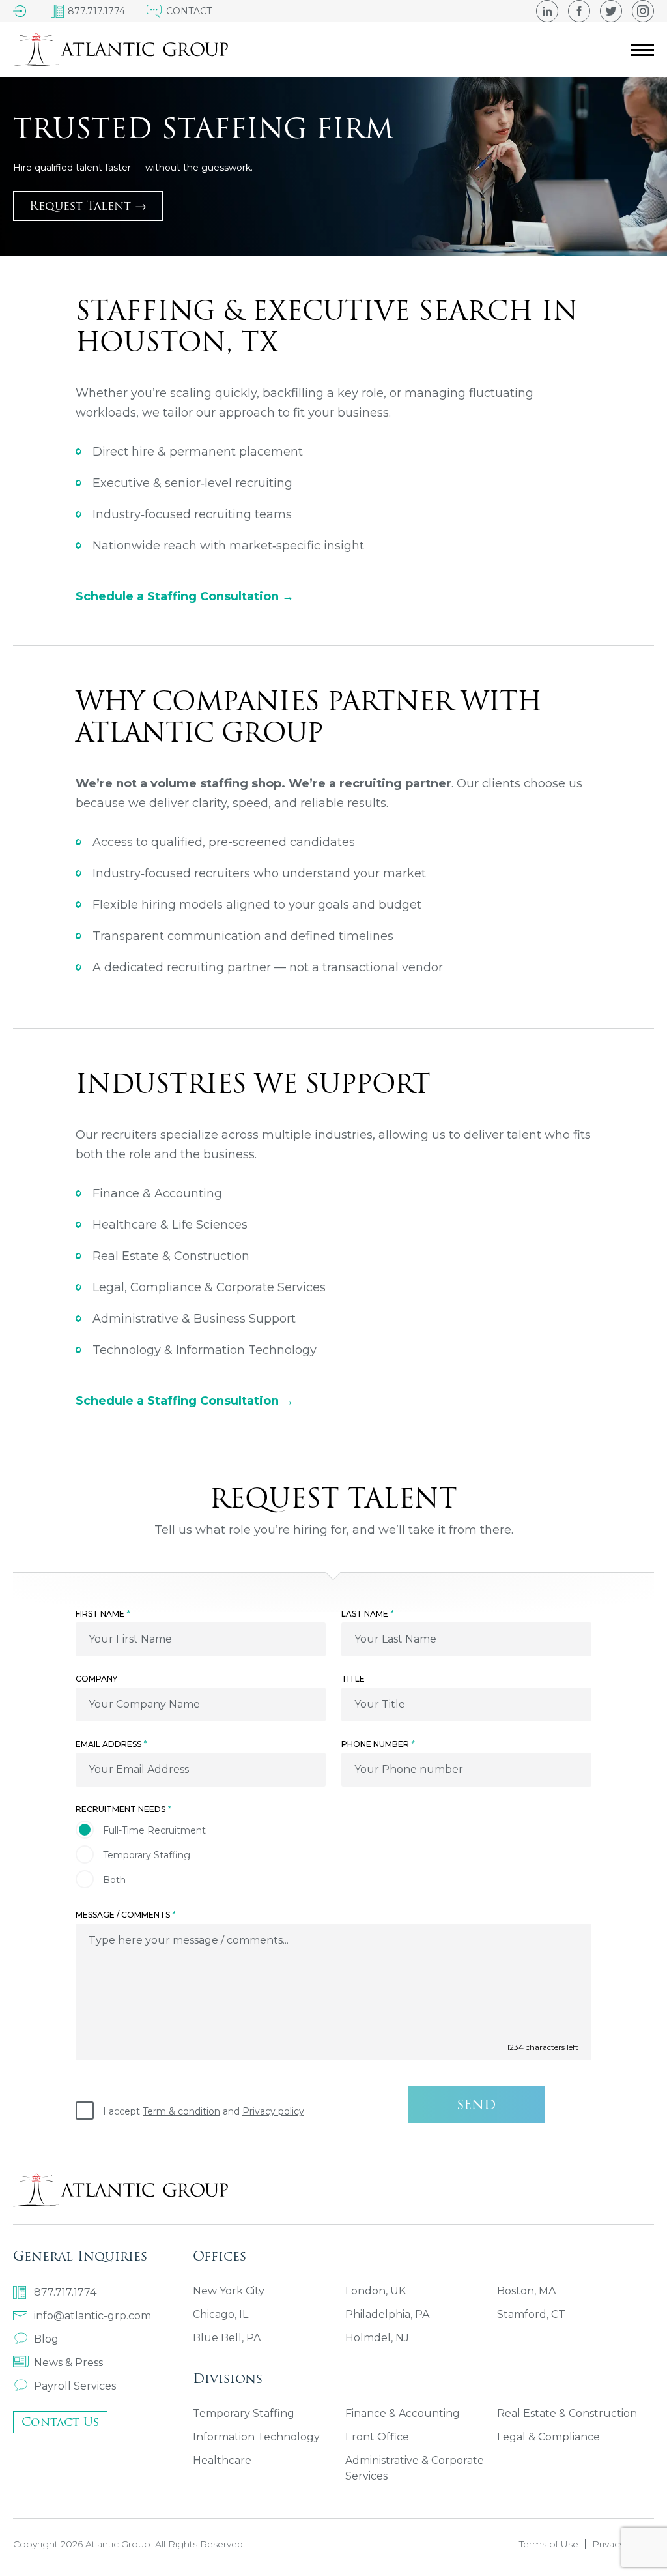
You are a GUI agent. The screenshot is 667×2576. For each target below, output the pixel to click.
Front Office (377, 2437)
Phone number (378, 1744)
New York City (229, 2291)
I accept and (204, 2111)
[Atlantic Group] (121, 50)
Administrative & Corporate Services (415, 2468)
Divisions (228, 2378)
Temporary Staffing (244, 2413)
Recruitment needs (123, 1809)
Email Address (111, 1744)
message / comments (125, 1915)
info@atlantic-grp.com (92, 2316)
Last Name (367, 1614)
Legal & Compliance (548, 2437)
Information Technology (256, 2437)
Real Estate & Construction (567, 2413)
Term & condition (181, 2111)
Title (353, 1679)
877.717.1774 (65, 2292)
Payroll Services (75, 2386)
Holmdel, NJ (377, 2338)
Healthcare (222, 2460)
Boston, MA (526, 2291)
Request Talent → (88, 206)
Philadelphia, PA (387, 2314)
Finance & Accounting (403, 2413)
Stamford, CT (531, 2314)
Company (96, 1679)
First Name (103, 1614)
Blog (46, 2339)
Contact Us (60, 2422)
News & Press (68, 2363)
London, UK (376, 2291)
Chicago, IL (220, 2314)
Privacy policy (273, 2111)
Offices (220, 2256)
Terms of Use (549, 2544)
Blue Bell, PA (227, 2338)
